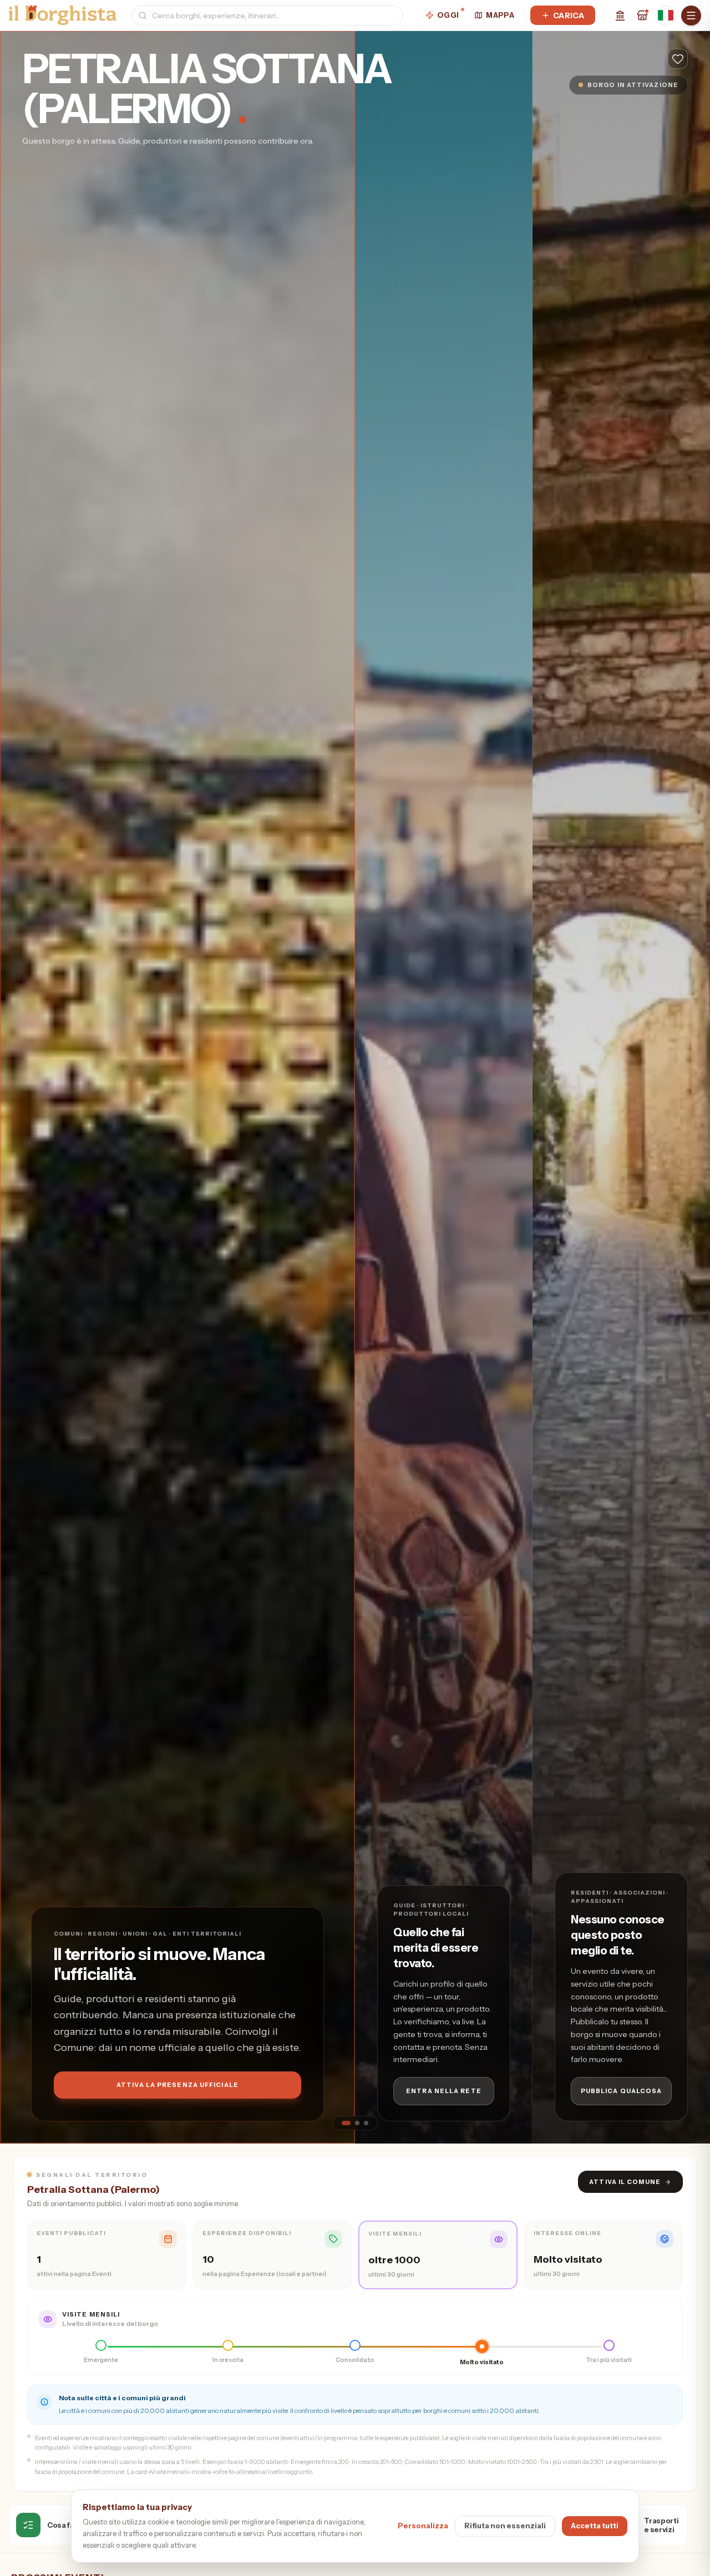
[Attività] (642, 16)
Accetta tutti (595, 2526)
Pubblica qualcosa (622, 2091)
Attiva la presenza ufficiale (177, 2085)
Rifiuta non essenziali (505, 2526)
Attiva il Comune (630, 2182)
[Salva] (678, 59)
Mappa (500, 15)
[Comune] (620, 16)
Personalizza (423, 2526)
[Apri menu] (691, 16)
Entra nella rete (444, 2091)
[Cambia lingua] (666, 16)
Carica (569, 16)
